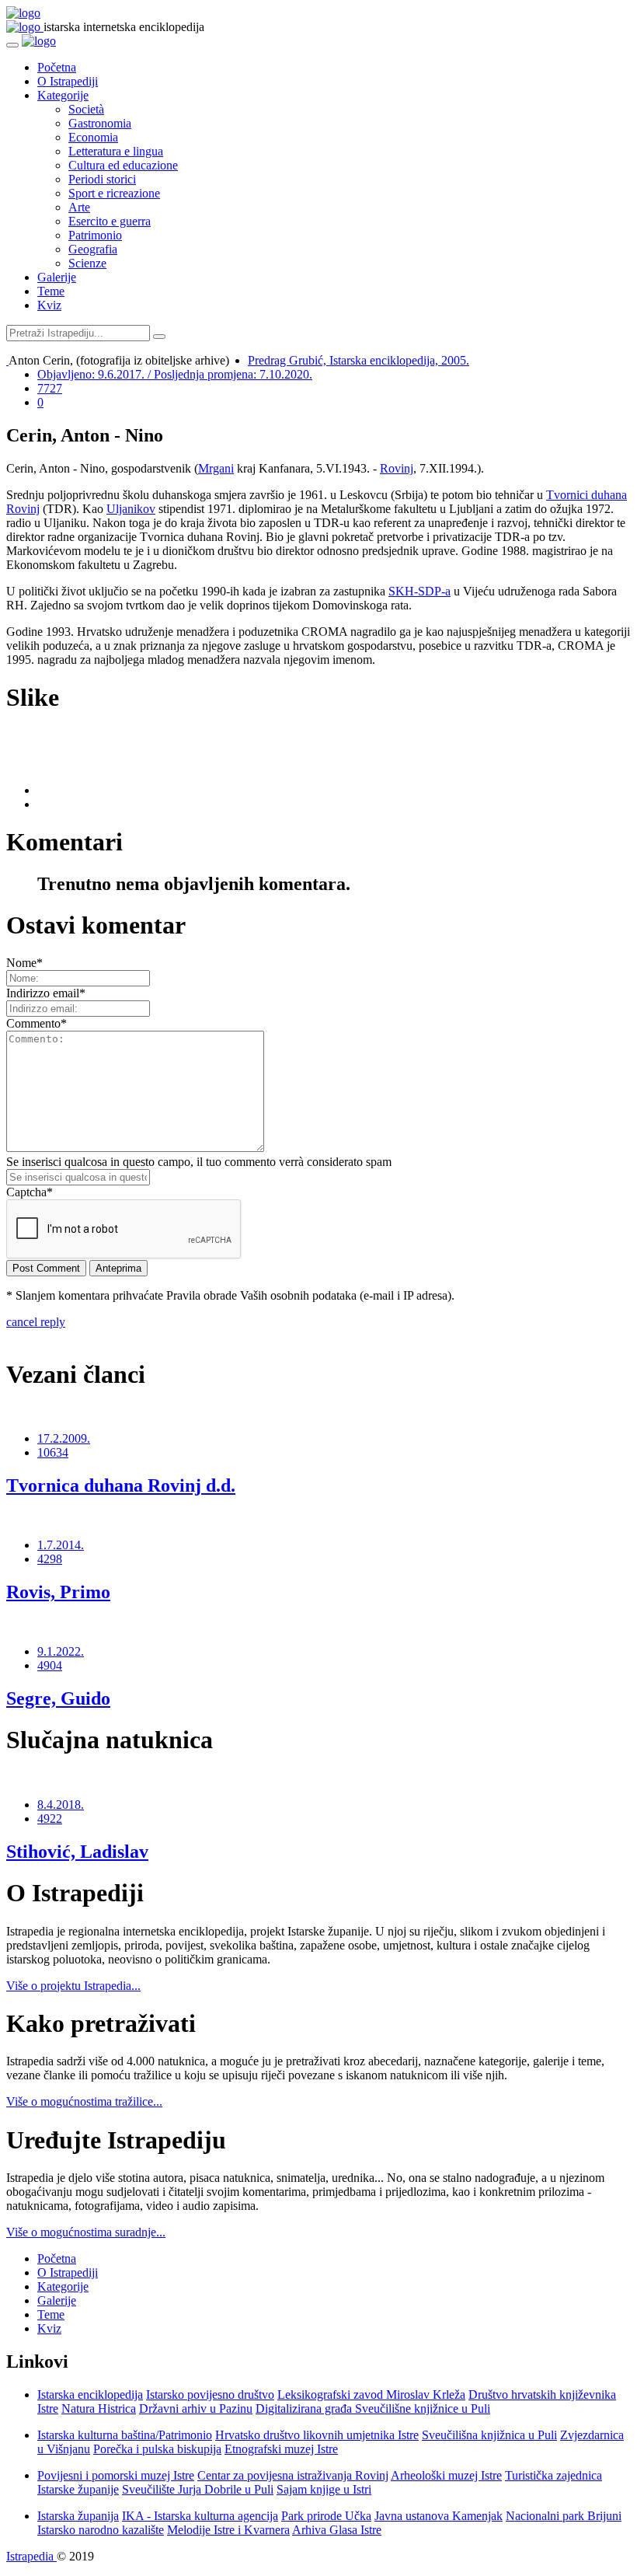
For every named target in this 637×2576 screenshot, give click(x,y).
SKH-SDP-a (419, 591)
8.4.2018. (61, 1805)
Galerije (57, 277)
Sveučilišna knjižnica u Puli (489, 2435)
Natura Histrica (99, 2408)
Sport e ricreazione (114, 193)
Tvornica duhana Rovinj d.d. (121, 1485)
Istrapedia (31, 2556)
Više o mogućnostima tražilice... (84, 2101)
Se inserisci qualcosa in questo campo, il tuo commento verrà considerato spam (199, 1162)
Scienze (87, 263)
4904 (50, 1665)
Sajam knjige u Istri (324, 2489)
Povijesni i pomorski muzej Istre (116, 2475)
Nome (24, 963)
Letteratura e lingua (116, 151)
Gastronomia (100, 123)
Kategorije (63, 95)
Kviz (49, 305)
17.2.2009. (64, 1438)
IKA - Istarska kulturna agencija (200, 2516)
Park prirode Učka (326, 2516)
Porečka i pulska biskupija (157, 2449)
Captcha (30, 1192)
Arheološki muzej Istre (446, 2475)
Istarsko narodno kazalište (101, 2530)
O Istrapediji (68, 81)
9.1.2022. (61, 1651)
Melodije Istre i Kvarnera (228, 2530)
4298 (50, 1559)
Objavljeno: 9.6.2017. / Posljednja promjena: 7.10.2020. (175, 374)
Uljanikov (131, 509)
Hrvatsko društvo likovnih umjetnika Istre (317, 2435)
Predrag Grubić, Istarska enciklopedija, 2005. (359, 360)
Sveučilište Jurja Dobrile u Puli (198, 2489)
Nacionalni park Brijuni (564, 2516)
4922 (50, 1819)
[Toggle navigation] (12, 45)
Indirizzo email (46, 993)
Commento (37, 1023)
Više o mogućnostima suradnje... (86, 2232)
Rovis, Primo (58, 1592)
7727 (50, 388)
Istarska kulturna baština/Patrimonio (125, 2435)
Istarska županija (78, 2516)
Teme (51, 291)
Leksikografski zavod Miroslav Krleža (371, 2394)
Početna (57, 67)
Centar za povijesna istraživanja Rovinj (293, 2475)
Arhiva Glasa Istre (337, 2530)
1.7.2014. (61, 1545)
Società (86, 109)
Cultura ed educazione (123, 165)
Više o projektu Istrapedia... (73, 1986)
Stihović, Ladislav (77, 1852)
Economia (93, 137)
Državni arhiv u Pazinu (196, 2408)
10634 (53, 1452)
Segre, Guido (58, 1698)
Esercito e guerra (110, 221)
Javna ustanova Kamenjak (439, 2516)
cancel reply (36, 1322)
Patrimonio (95, 235)
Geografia (93, 249)
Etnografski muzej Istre (281, 2449)
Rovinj (397, 468)
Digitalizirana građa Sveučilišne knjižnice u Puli (373, 2408)
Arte (79, 207)
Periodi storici (102, 179)
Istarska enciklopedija (90, 2394)
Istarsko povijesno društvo (210, 2394)
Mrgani (216, 468)
